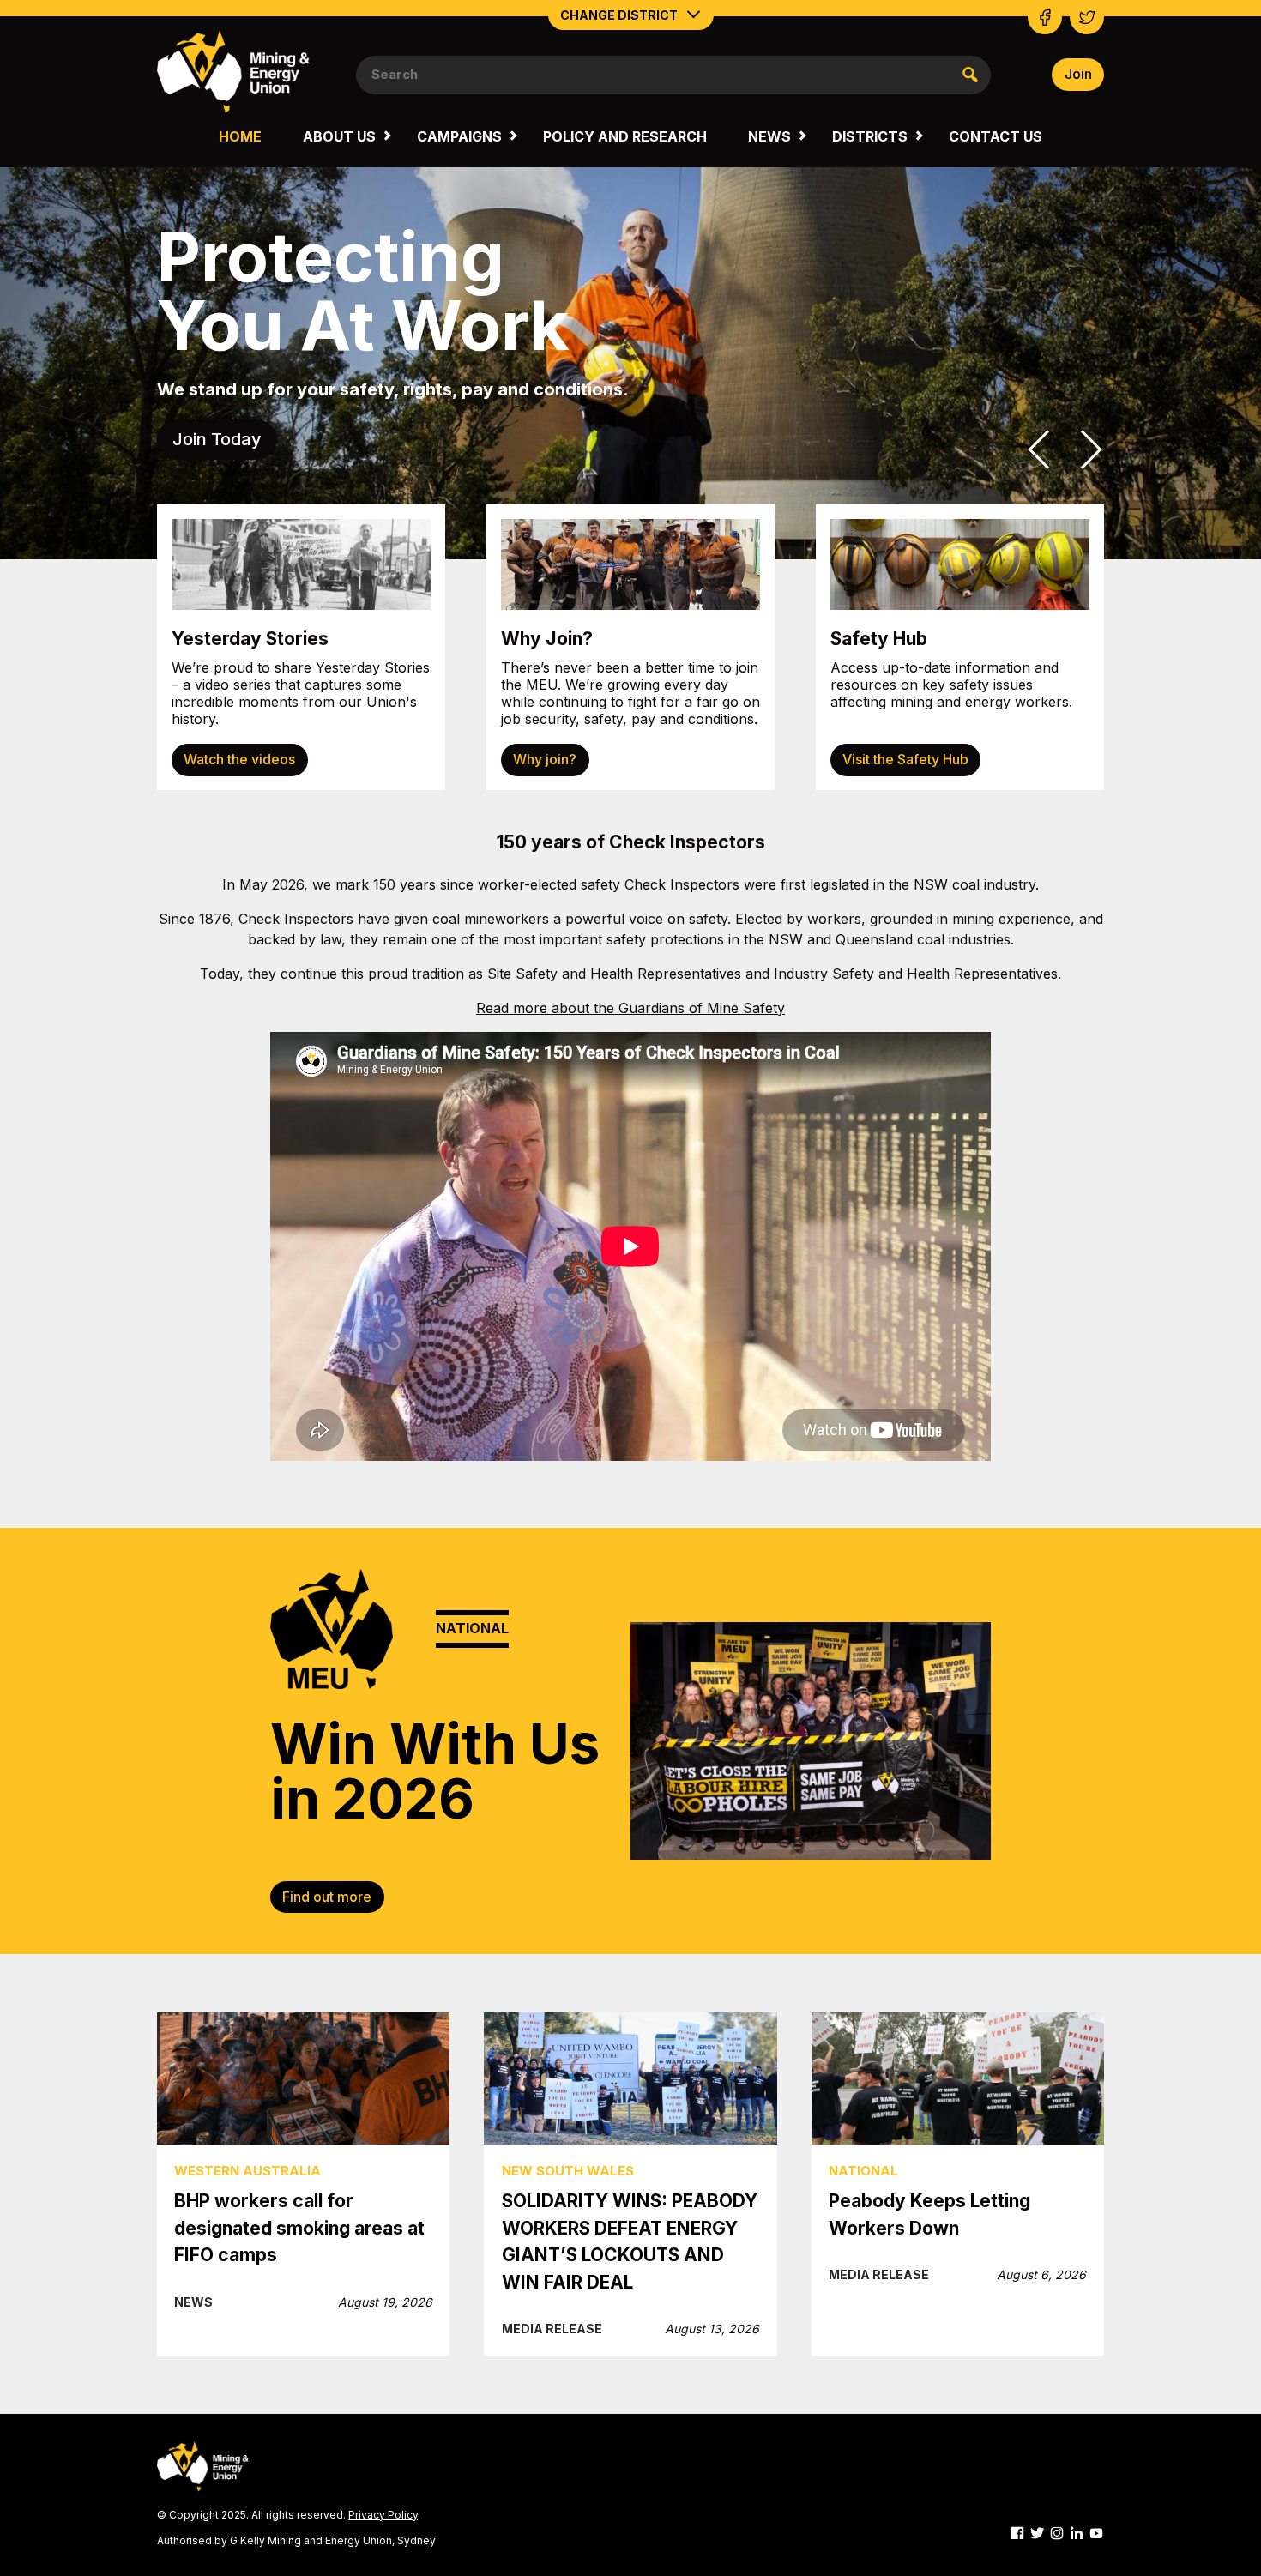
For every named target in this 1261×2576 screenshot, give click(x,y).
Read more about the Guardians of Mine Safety (630, 1008)
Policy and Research (625, 136)
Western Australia (247, 2171)
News (769, 136)
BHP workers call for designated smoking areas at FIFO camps (299, 2228)
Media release (552, 2329)
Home (240, 136)
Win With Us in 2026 (435, 1771)
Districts (870, 136)
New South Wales (568, 2171)
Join (1078, 74)
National (863, 2171)
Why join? (545, 759)
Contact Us (996, 136)
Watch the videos (239, 759)
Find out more (327, 1897)
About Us (339, 136)
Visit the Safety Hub (905, 759)
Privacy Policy (383, 2515)
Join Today (217, 439)
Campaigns (459, 136)
